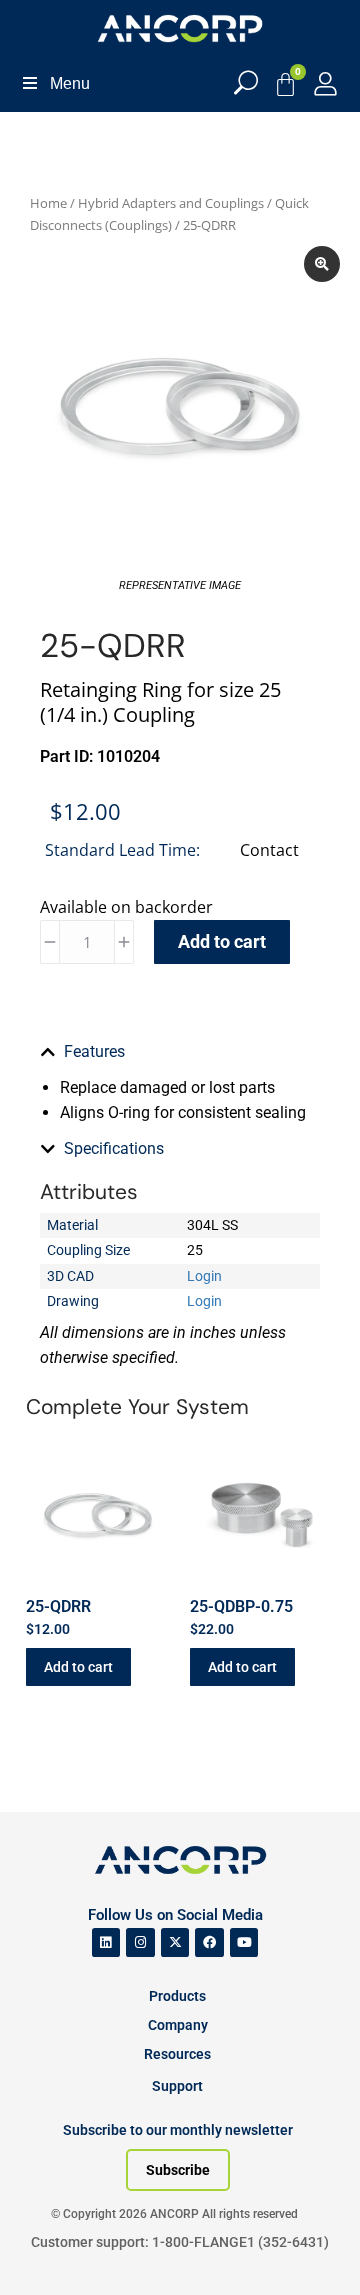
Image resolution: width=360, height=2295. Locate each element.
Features (94, 1051)
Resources (177, 2054)
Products (177, 1996)
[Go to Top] (50, 2250)
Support (177, 2086)
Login (204, 1276)
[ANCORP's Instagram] (140, 1942)
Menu (70, 83)
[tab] (180, 1052)
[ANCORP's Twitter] (175, 1942)
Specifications (114, 1148)
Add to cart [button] (78, 1667)
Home (48, 203)
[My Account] (325, 83)
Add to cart (222, 941)
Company (178, 2025)
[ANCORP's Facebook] (209, 1942)
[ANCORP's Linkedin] (106, 1942)
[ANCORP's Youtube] (244, 1942)
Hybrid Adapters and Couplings (171, 203)
